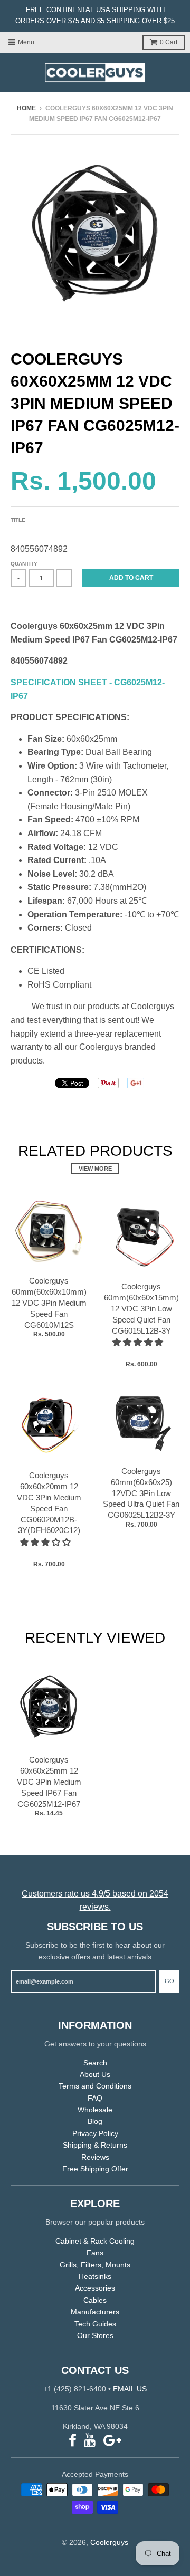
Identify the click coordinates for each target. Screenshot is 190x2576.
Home (26, 108)
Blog (95, 2121)
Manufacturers (95, 2312)
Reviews (95, 2157)
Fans (95, 2253)
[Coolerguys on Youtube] (90, 2441)
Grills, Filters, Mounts (95, 2265)
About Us (95, 2074)
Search (95, 2063)
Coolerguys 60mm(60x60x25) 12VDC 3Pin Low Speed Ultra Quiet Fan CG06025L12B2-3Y (141, 1493)
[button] (139, 1342)
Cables (95, 2300)
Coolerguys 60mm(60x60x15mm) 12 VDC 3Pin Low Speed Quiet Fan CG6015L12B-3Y (141, 1308)
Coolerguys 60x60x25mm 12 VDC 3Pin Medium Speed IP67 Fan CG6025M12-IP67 (49, 1782)
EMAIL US (130, 2389)
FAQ (95, 2098)
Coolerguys (109, 2542)
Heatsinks (95, 2276)
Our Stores (95, 2335)
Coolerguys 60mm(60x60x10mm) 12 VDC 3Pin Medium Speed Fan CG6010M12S (49, 1303)
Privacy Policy (95, 2133)
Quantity (24, 564)
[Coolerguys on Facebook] (73, 2441)
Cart (169, 42)
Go (169, 1981)
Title (18, 520)
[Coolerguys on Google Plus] (112, 2441)
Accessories (95, 2288)
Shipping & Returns (95, 2145)
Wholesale (95, 2110)
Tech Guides (95, 2324)
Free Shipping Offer (95, 2169)
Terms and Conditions (95, 2086)
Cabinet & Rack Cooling (95, 2241)
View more (95, 1169)
